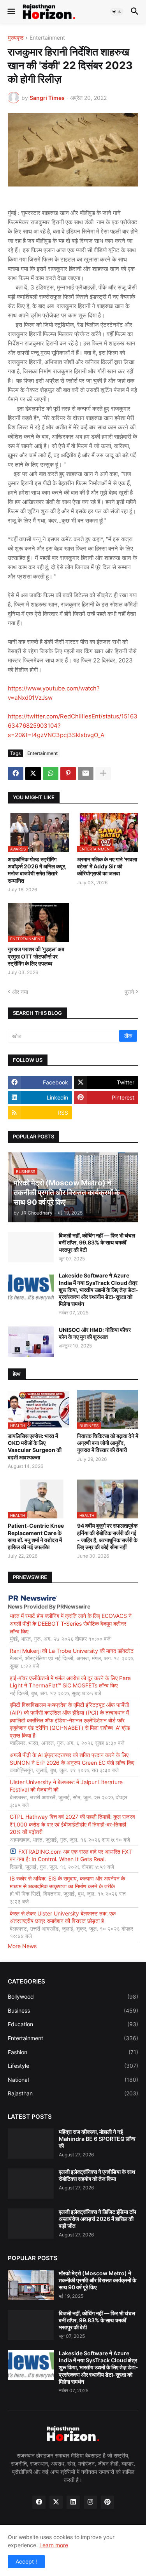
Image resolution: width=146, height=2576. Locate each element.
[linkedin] (73, 2502)
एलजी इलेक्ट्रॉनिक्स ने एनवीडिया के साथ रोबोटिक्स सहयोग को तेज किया (97, 2175)
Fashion (73, 2052)
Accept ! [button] (26, 2561)
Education (73, 2024)
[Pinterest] (68, 774)
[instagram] (90, 2502)
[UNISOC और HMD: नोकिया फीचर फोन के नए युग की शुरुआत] (31, 1342)
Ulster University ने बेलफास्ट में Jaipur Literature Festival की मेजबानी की (66, 1786)
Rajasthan (73, 2093)
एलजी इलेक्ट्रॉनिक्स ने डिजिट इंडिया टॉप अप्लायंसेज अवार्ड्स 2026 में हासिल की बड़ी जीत (98, 2219)
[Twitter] (33, 774)
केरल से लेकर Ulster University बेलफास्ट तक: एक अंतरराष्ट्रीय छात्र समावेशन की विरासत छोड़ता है (63, 1917)
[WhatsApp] (51, 774)
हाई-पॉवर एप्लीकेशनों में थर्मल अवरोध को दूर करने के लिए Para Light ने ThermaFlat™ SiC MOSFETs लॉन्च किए (70, 1682)
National (73, 2080)
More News (22, 1946)
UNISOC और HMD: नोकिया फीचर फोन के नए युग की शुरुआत (95, 1333)
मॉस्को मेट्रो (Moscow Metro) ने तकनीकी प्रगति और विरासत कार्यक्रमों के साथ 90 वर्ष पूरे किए (98, 2280)
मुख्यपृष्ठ (16, 38)
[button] (11, 12)
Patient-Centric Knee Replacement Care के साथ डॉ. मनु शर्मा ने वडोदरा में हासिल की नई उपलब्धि (36, 1536)
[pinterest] (107, 2502)
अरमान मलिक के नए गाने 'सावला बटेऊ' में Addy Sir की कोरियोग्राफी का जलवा (107, 866)
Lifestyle (73, 2066)
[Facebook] (16, 774)
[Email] (86, 774)
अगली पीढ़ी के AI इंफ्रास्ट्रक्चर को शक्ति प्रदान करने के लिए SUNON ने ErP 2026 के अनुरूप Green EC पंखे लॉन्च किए (72, 1759)
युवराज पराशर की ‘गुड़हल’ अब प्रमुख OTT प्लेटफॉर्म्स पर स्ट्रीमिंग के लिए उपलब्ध (36, 956)
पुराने (129, 992)
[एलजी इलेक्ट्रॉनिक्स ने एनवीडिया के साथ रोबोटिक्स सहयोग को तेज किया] (31, 2184)
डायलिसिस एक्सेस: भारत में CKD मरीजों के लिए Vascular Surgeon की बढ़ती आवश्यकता (35, 1447)
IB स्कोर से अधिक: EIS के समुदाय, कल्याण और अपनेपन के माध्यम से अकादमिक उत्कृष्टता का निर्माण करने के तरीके (67, 1882)
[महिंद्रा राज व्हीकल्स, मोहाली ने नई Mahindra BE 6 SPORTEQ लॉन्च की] (31, 2144)
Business (73, 2010)
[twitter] (56, 2502)
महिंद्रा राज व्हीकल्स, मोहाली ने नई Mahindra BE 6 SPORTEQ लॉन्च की (97, 2139)
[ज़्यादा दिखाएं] (103, 774)
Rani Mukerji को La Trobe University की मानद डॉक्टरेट (72, 1651)
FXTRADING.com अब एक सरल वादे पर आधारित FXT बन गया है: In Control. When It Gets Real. (71, 1855)
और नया (20, 992)
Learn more (54, 2545)
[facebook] (39, 2502)
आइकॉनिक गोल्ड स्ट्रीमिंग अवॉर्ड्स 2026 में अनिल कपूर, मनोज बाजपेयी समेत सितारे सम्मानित (37, 870)
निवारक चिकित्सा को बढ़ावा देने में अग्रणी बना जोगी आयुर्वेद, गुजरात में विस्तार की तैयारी (108, 1443)
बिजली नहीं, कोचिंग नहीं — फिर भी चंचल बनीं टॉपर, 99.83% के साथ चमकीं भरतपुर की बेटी (97, 1242)
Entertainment (47, 38)
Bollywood (73, 1996)
